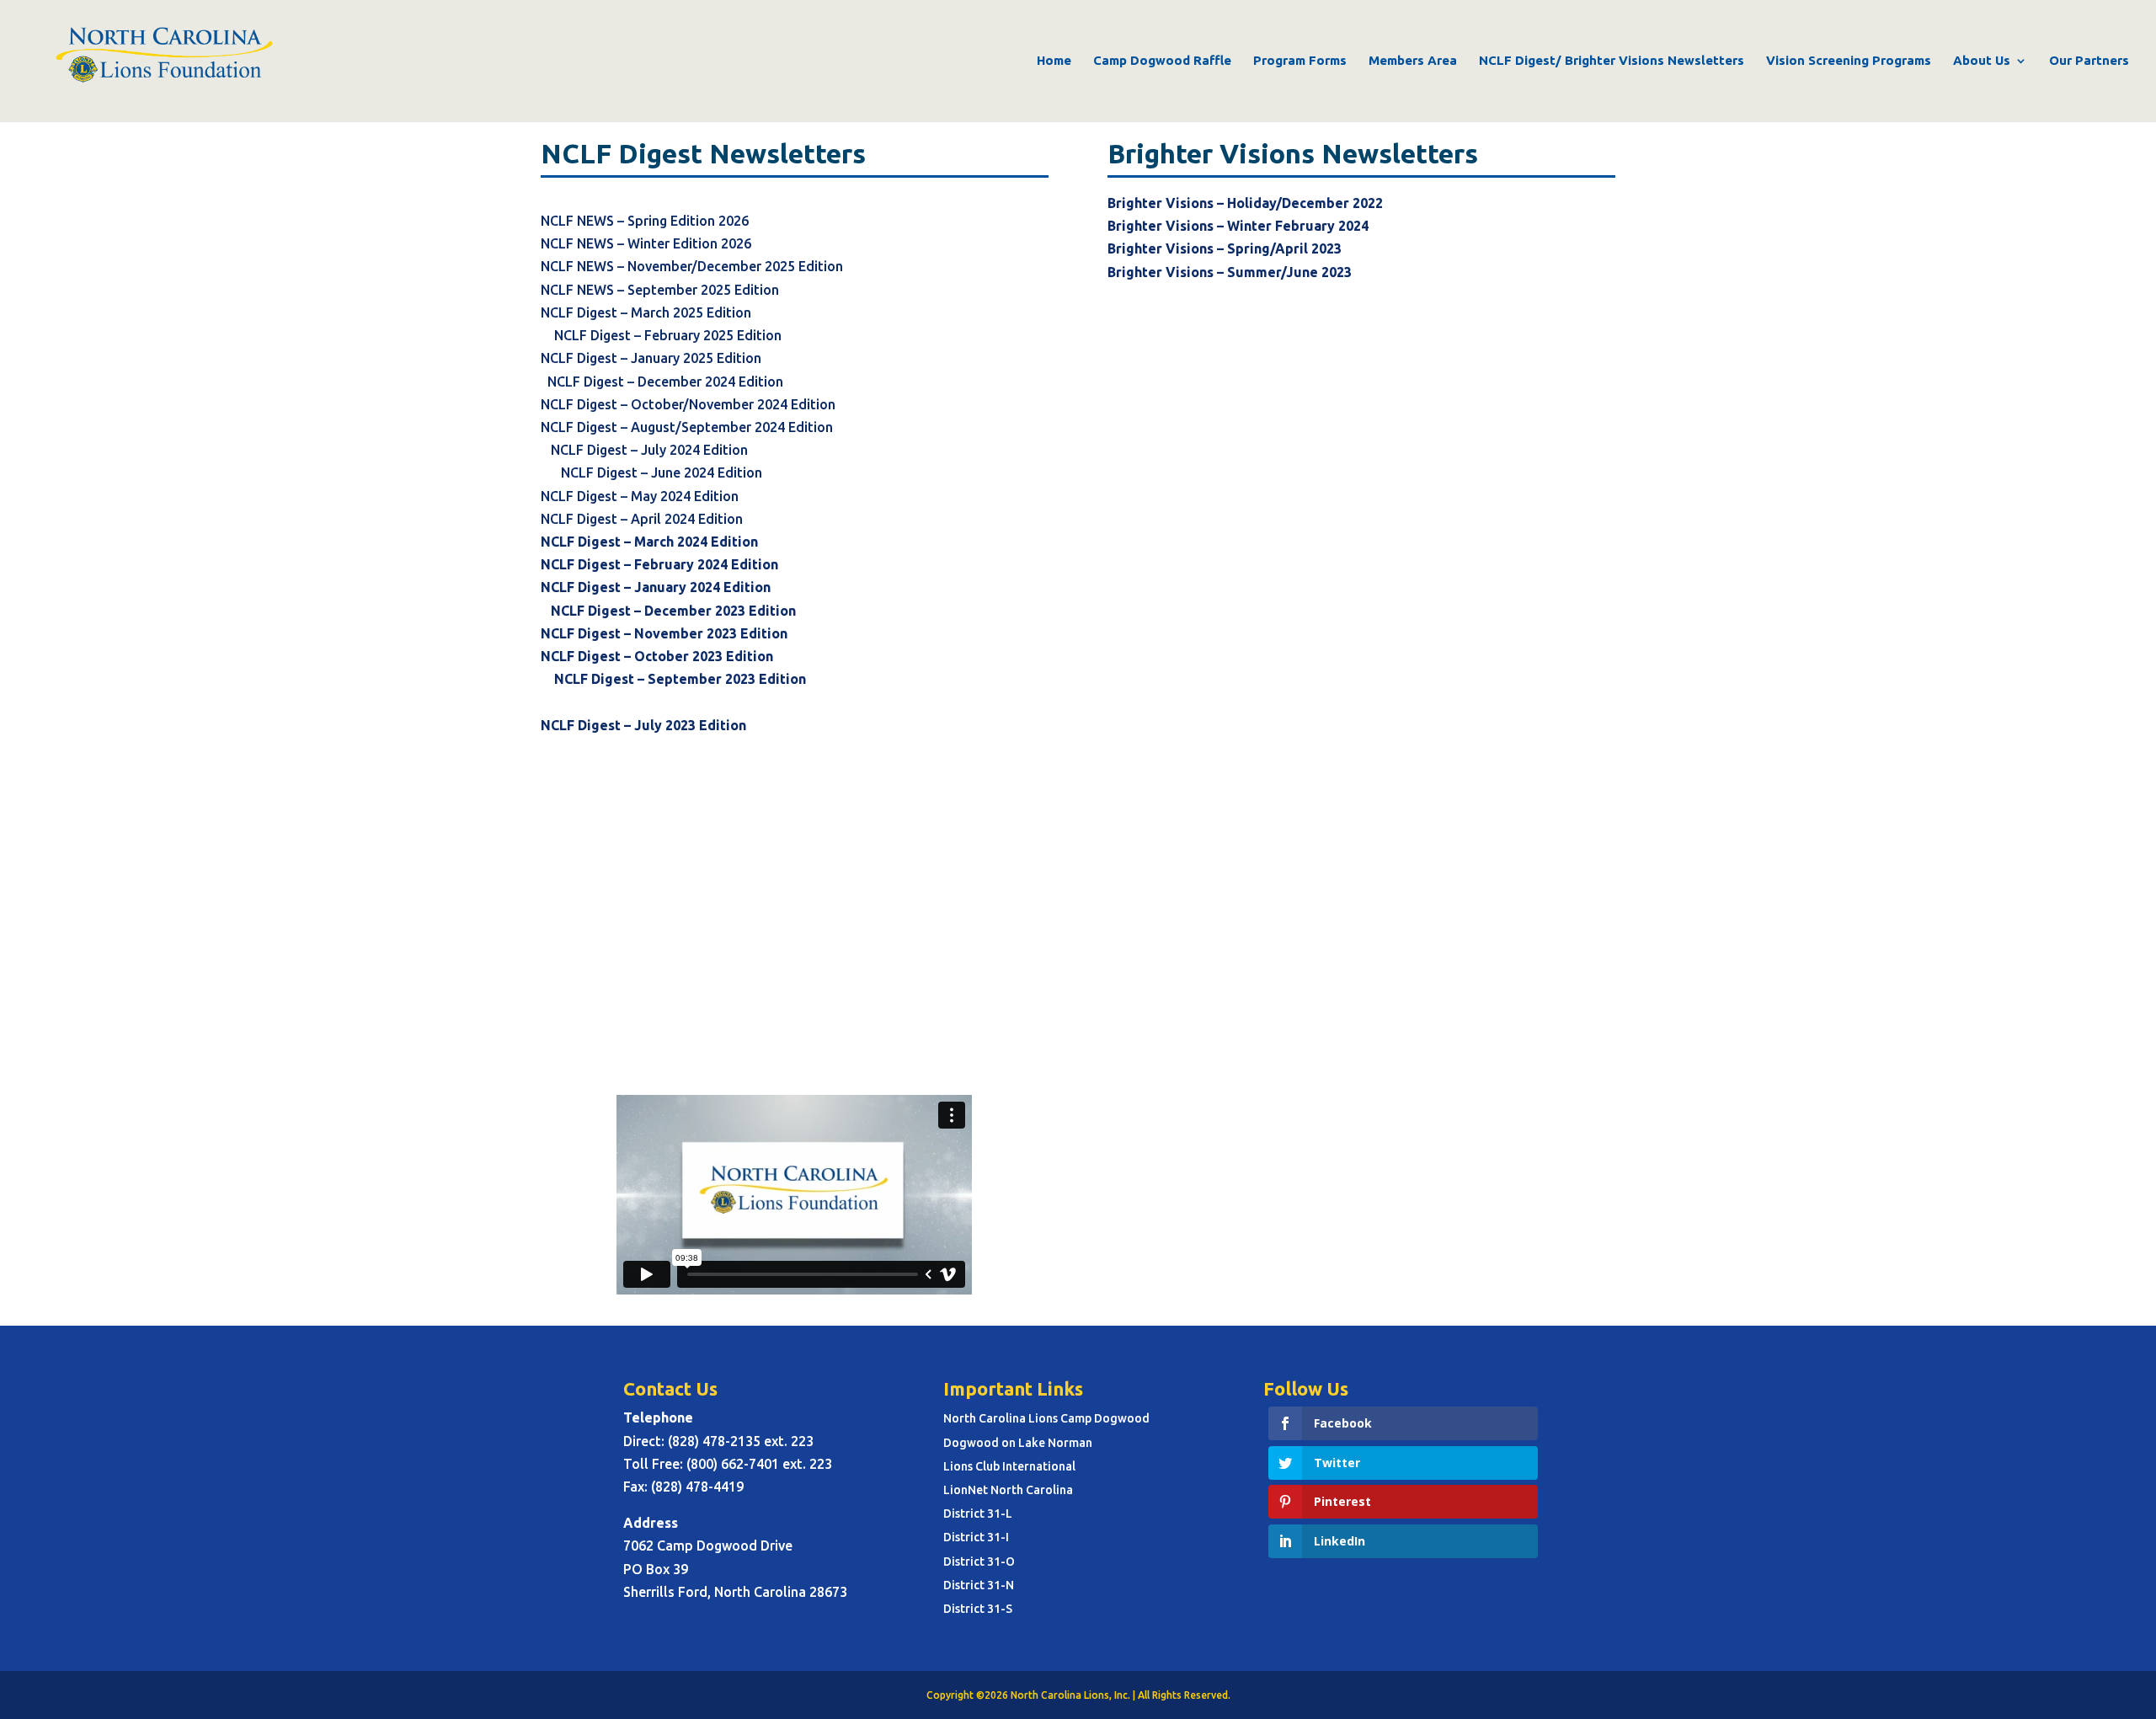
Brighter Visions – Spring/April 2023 (1225, 248)
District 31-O (979, 1562)
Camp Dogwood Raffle (1162, 61)
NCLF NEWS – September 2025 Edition (662, 290)
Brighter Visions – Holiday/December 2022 (1245, 203)
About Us (1982, 61)
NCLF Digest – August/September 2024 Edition (688, 427)
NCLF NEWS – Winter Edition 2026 (646, 243)
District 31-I (976, 1537)
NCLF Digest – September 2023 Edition (680, 679)
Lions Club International (1009, 1466)
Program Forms (1300, 61)
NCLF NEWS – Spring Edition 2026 (645, 221)
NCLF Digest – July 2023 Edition (652, 725)
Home (1054, 61)
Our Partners (2089, 61)
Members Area (1413, 61)
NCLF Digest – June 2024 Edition (662, 472)
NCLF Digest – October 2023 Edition (657, 656)
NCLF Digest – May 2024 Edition (640, 496)
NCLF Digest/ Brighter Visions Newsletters (1612, 61)
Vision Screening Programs (1849, 61)
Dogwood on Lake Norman (1018, 1443)
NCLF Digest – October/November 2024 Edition (794, 404)
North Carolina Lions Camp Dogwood (1046, 1418)
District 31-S (978, 1609)
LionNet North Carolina (1008, 1490)
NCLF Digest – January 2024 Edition (656, 587)
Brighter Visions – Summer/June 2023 (1230, 272)
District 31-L (978, 1513)
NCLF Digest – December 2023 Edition (673, 611)
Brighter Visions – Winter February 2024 (1238, 226)
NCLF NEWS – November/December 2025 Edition (692, 266)
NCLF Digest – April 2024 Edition (642, 519)
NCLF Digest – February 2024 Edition (659, 564)
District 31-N (979, 1585)
